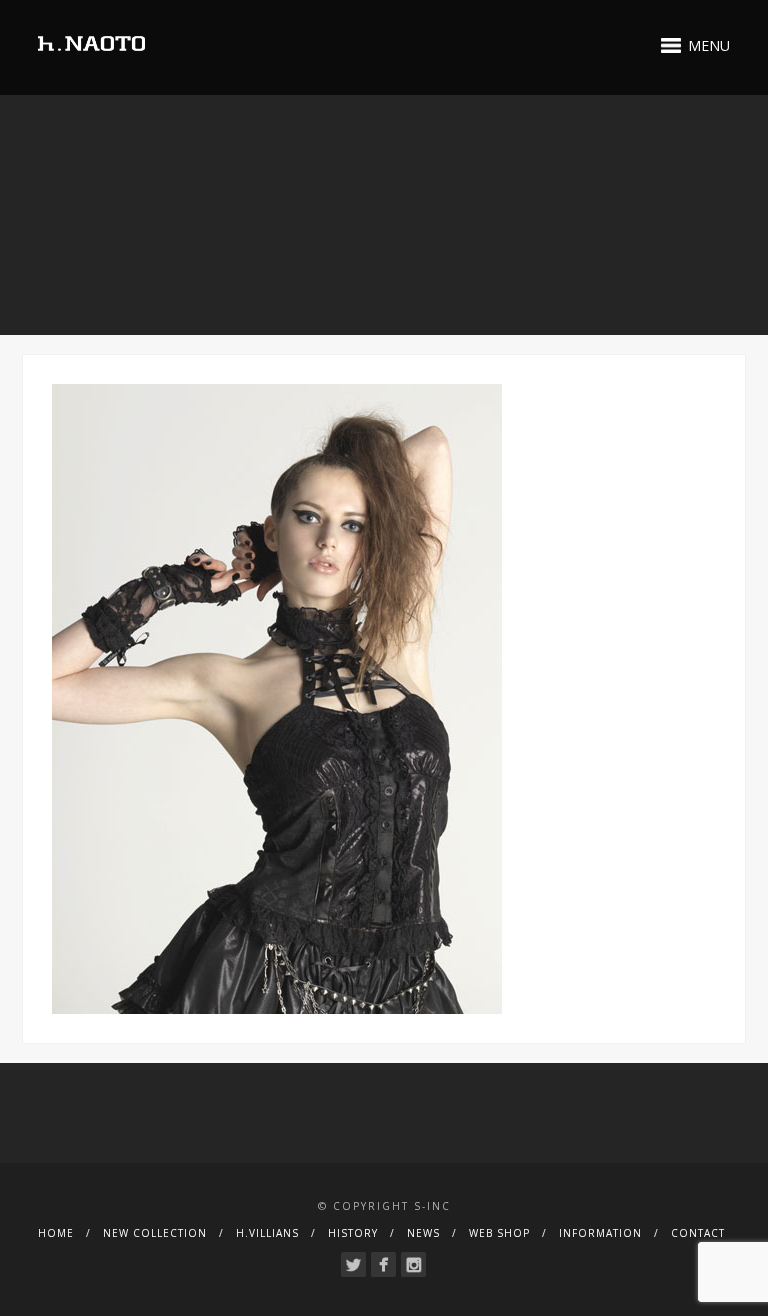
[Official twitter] (353, 1264)
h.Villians (267, 1233)
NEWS (423, 1233)
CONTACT (698, 1233)
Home (56, 1233)
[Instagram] (413, 1264)
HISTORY (353, 1233)
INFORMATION (600, 1233)
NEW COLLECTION (155, 1233)
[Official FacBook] (383, 1264)
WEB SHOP (499, 1233)
